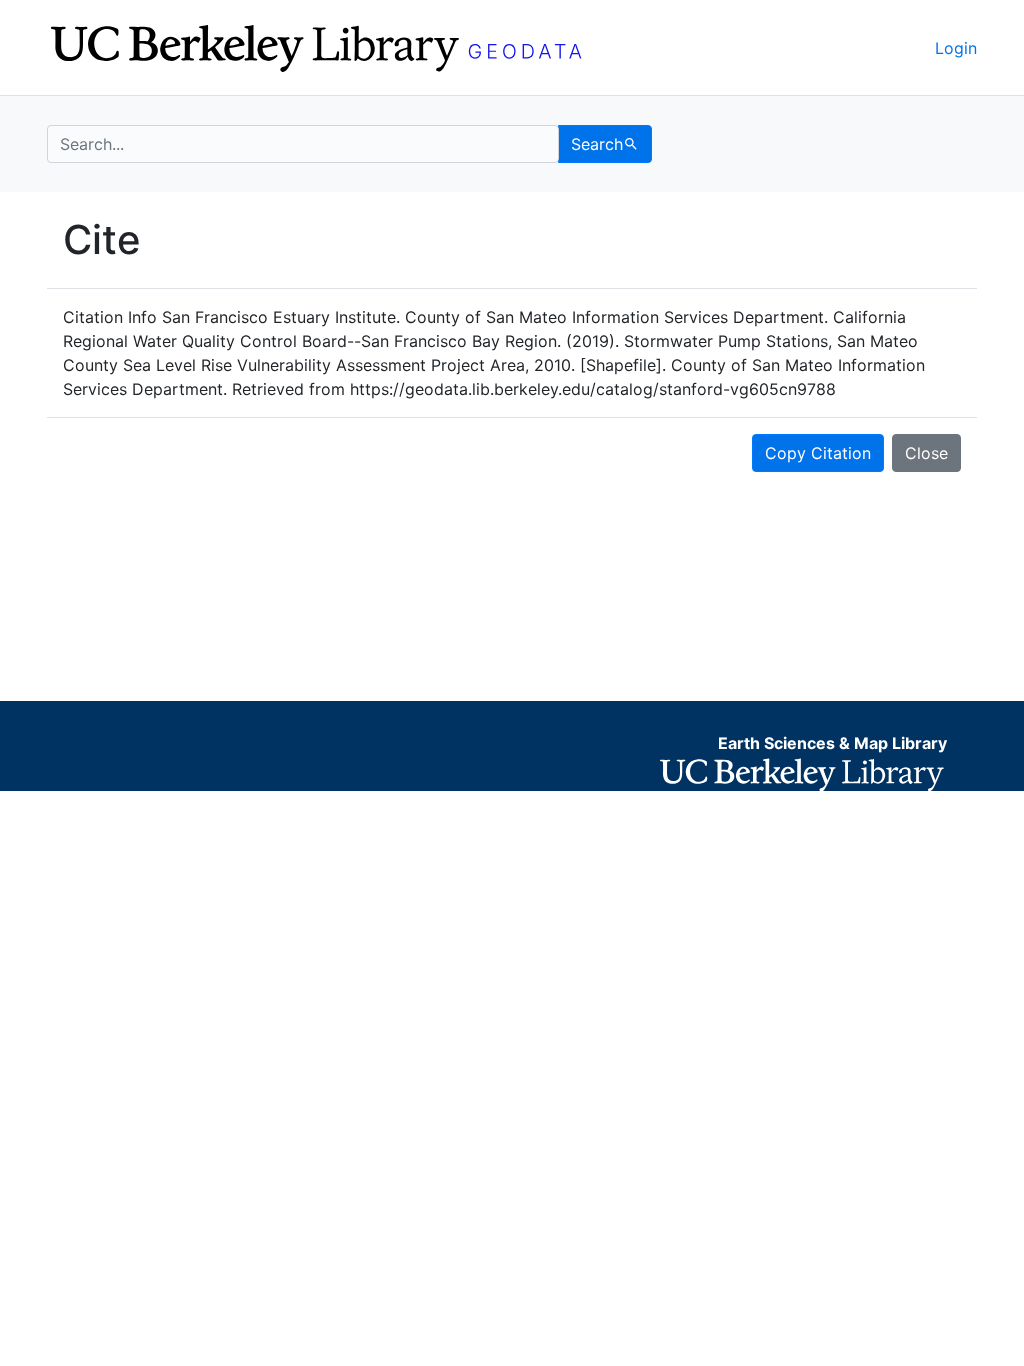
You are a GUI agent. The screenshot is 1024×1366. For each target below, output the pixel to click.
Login (956, 48)
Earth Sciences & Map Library (832, 743)
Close (926, 453)
